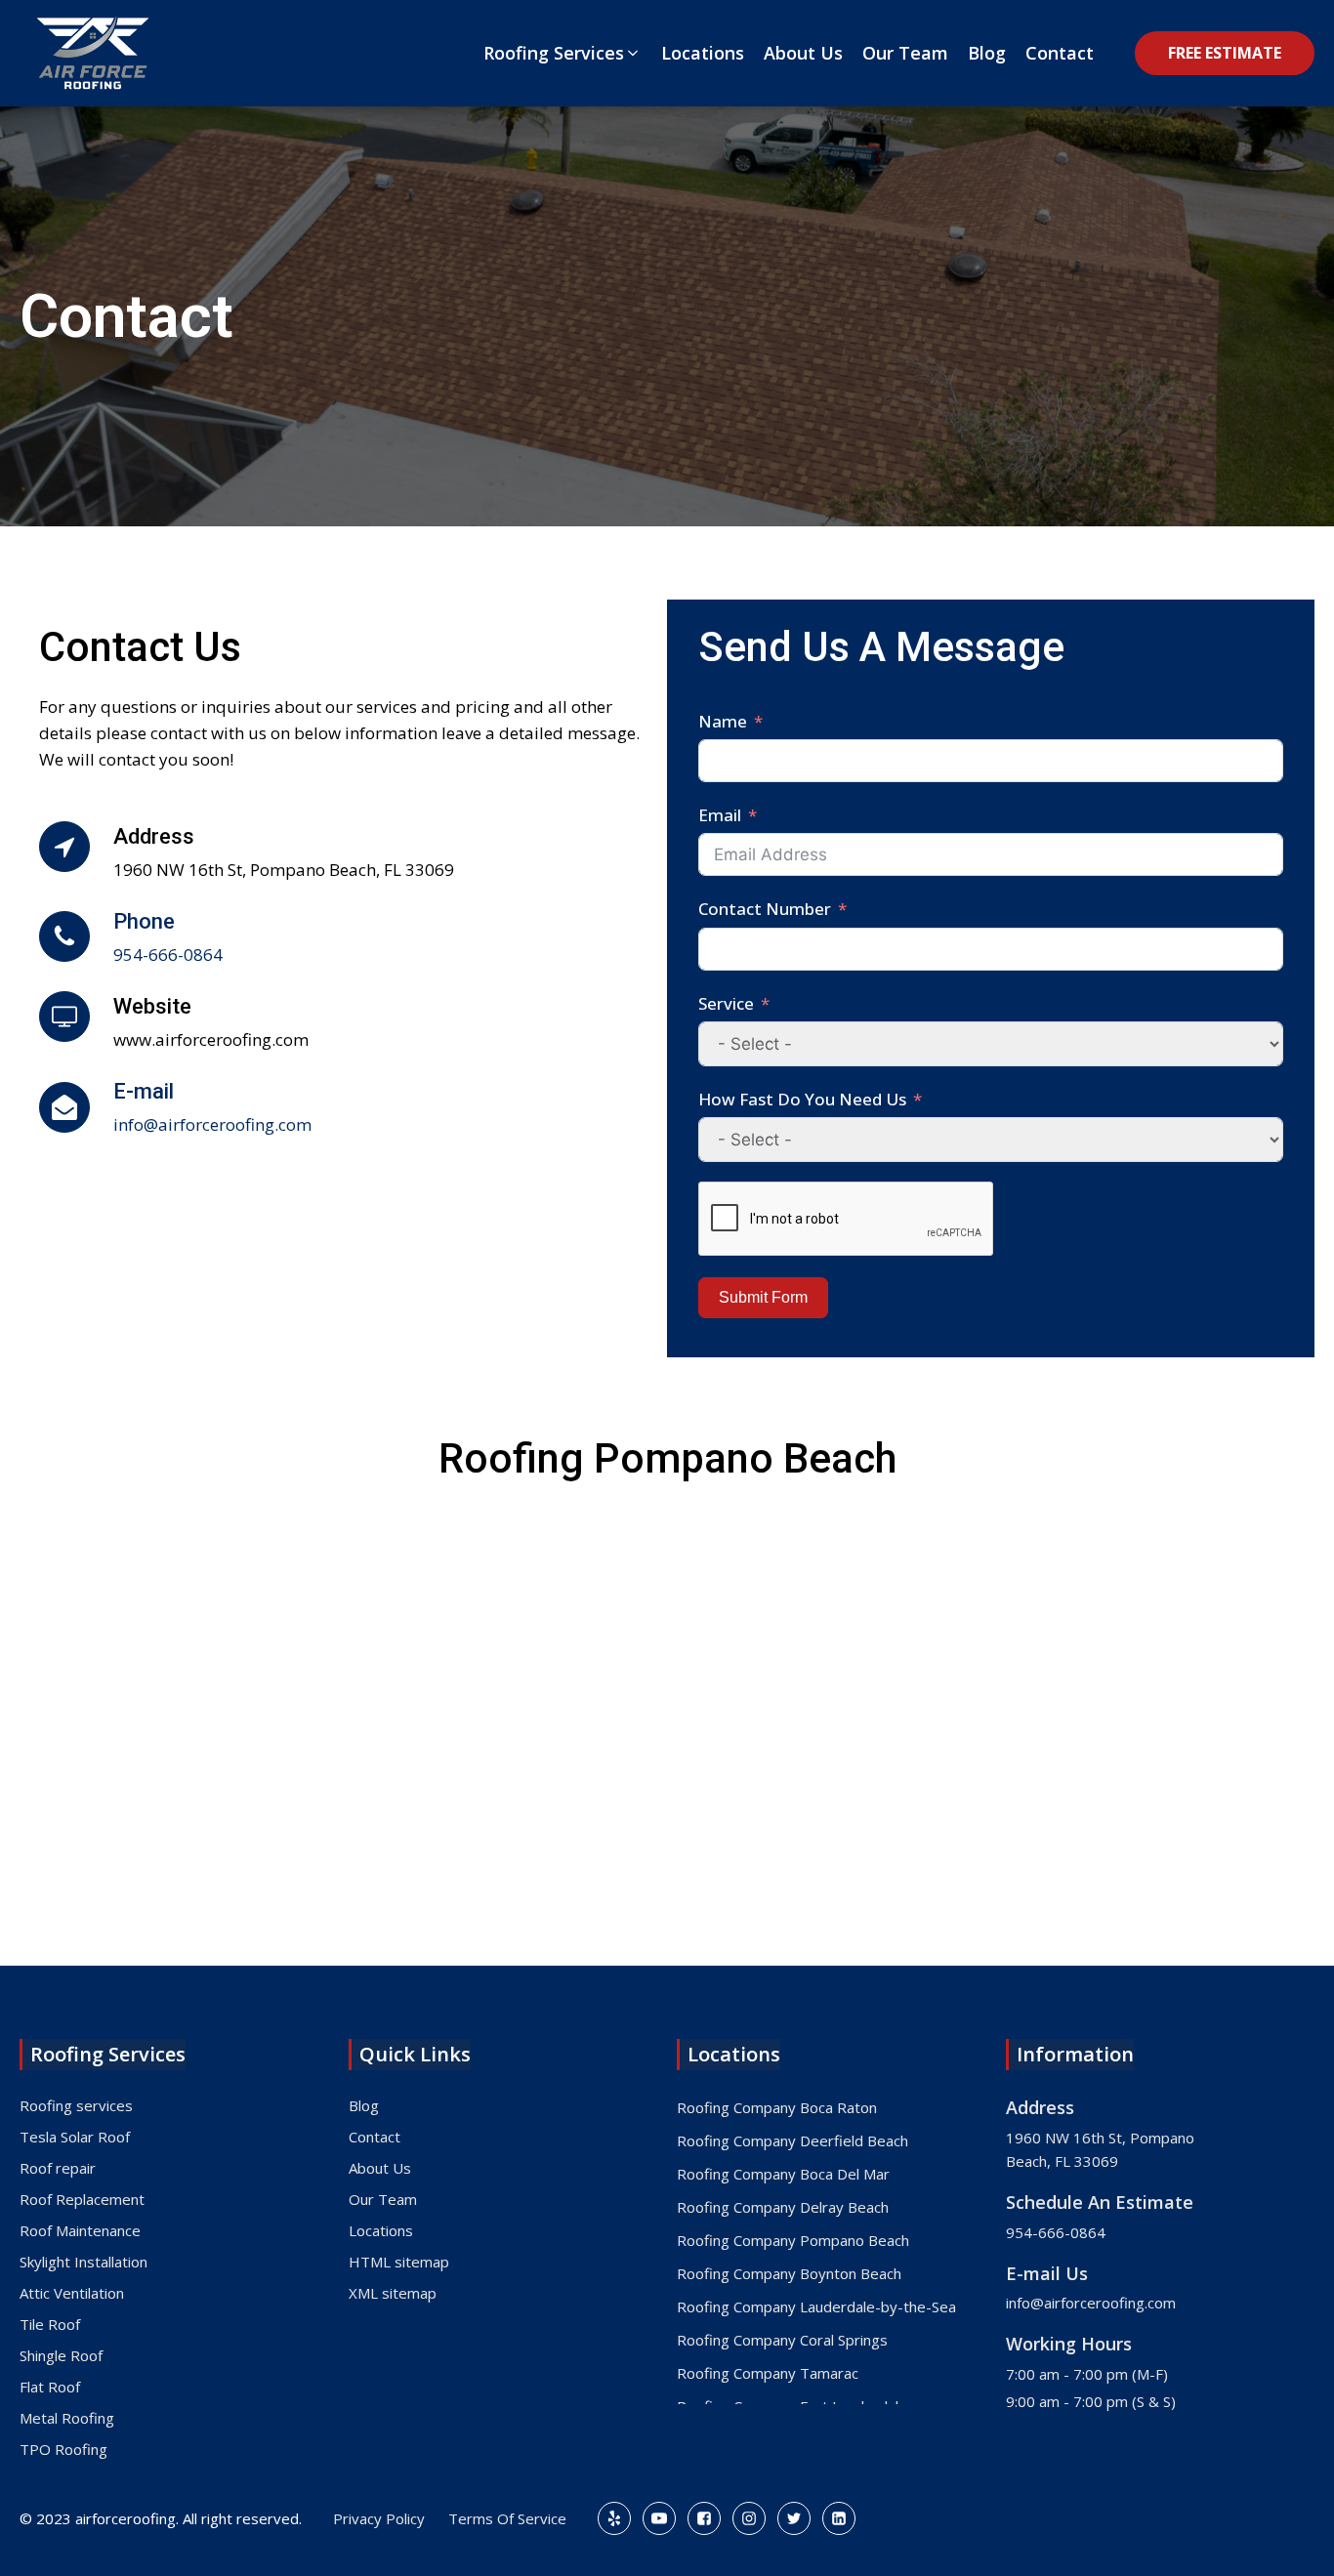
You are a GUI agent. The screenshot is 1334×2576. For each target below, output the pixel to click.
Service (726, 1003)
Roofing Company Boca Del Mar (783, 2174)
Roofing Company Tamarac (768, 2373)
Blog (364, 2105)
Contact (375, 2137)
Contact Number (765, 909)
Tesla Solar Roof (75, 2137)
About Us (380, 2168)
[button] (563, 53)
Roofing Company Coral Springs (782, 2340)
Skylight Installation (83, 2262)
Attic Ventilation (72, 2293)
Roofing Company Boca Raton (777, 2107)
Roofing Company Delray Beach (783, 2207)
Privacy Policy (379, 2518)
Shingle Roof (61, 2355)
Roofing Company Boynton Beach (789, 2273)
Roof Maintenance (80, 2230)
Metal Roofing (67, 2418)
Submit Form (763, 1297)
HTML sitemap (399, 2262)
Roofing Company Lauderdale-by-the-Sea (816, 2306)
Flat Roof (50, 2387)
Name (723, 721)
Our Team (383, 2199)
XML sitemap (393, 2293)
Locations (381, 2230)
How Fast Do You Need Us (802, 1099)
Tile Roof (50, 2324)
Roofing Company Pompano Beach (793, 2240)
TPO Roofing (63, 2449)
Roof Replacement (82, 2199)
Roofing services (76, 2105)
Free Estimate (1225, 53)
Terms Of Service (507, 2518)
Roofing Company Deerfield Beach (792, 2140)
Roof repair (58, 2168)
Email (720, 815)
